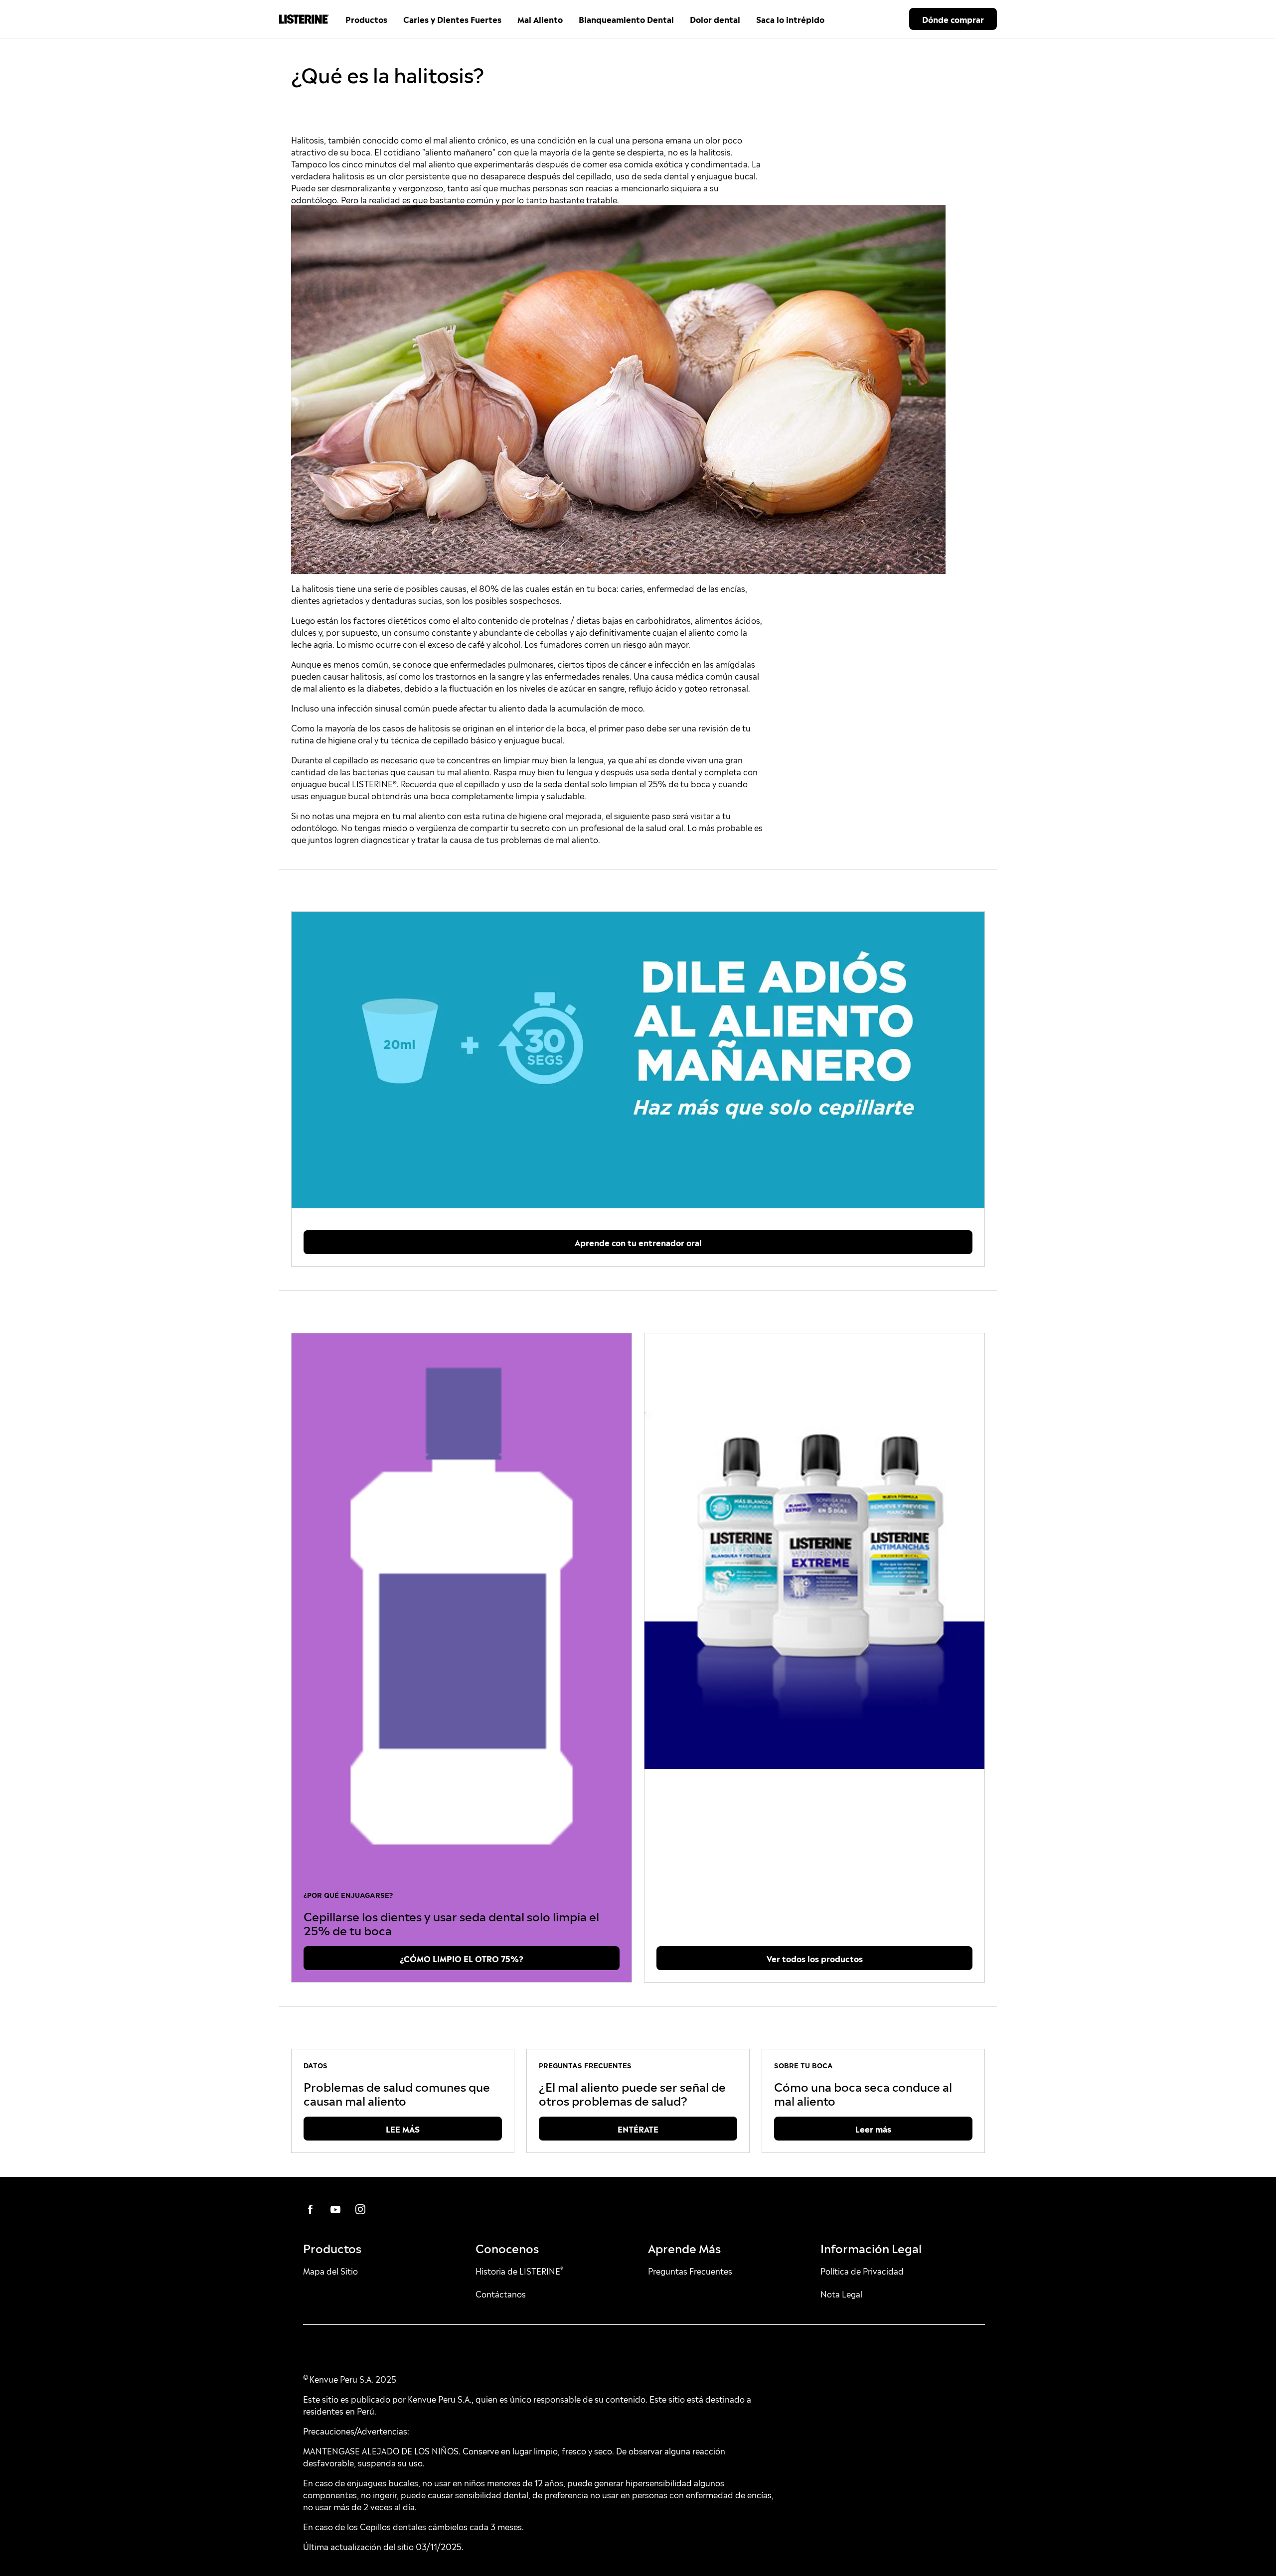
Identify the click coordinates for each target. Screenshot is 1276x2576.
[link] (638, 1060)
